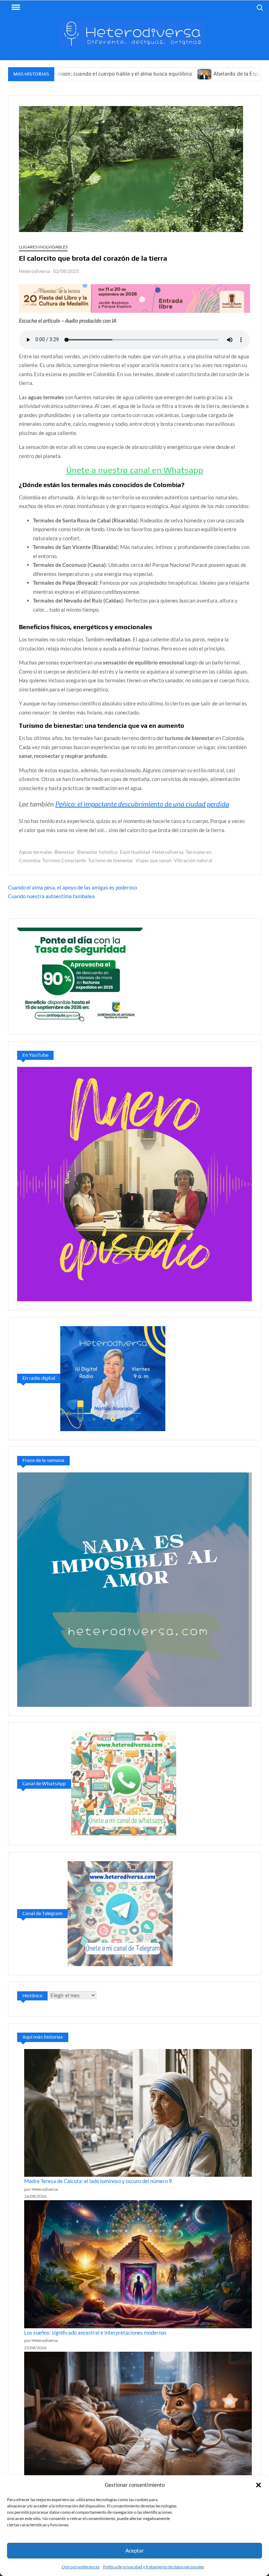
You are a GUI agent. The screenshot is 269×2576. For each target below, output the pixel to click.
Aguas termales (36, 852)
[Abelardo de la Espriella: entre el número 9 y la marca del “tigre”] (146, 73)
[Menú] (15, 7)
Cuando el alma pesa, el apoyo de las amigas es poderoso (73, 887)
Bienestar (65, 852)
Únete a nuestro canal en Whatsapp (135, 470)
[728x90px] (134, 298)
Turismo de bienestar (111, 860)
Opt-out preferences (81, 2567)
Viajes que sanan (154, 860)
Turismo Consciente (64, 860)
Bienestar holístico (97, 852)
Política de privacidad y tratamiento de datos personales (154, 2567)
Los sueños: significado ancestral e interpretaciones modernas (95, 2332)
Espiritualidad (135, 852)
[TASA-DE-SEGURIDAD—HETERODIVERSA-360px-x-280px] (80, 976)
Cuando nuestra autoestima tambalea (51, 896)
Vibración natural (193, 860)
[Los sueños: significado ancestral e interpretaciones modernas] (138, 2264)
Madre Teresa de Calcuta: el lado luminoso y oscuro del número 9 (98, 2181)
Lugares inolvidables (43, 247)
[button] (258, 2485)
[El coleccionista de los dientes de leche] (138, 2416)
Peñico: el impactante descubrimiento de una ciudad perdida (142, 804)
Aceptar (135, 2550)
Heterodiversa (35, 271)
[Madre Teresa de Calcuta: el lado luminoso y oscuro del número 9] (138, 2113)
